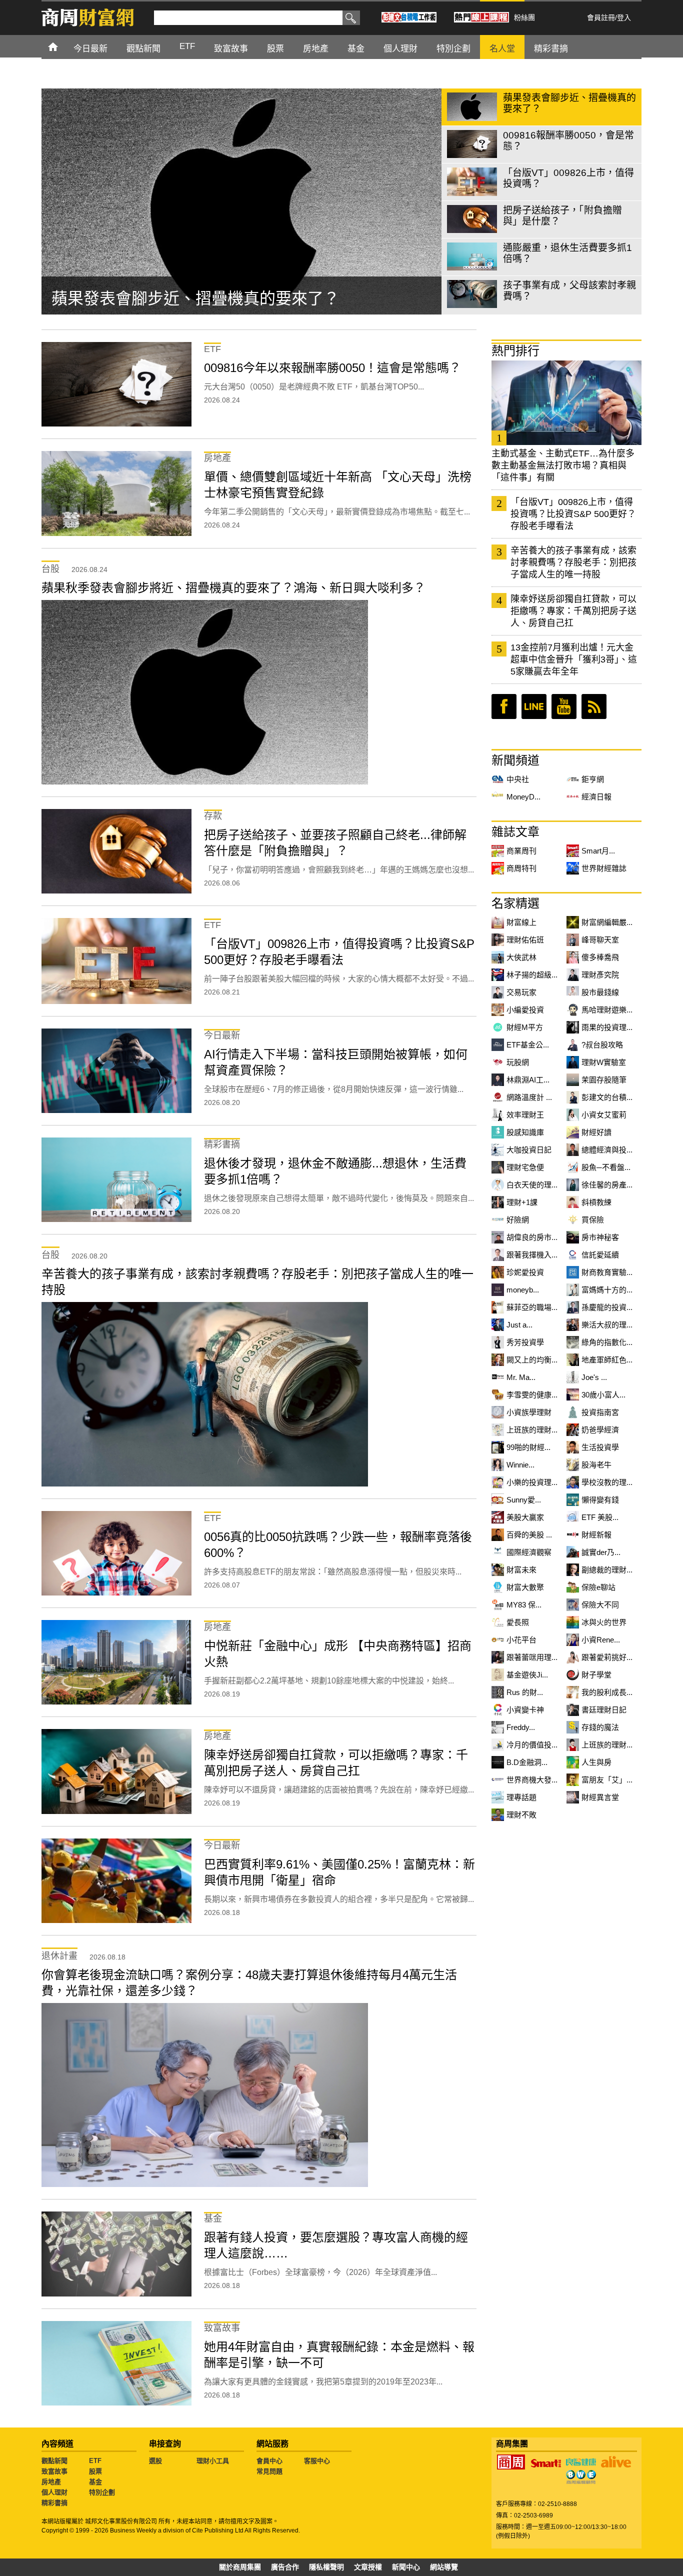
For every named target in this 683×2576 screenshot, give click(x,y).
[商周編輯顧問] (581, 2477)
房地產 (51, 2482)
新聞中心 (406, 2567)
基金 (95, 2482)
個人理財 (54, 2492)
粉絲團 (524, 17)
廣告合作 (285, 2567)
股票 (95, 2471)
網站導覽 (444, 2567)
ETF (95, 2461)
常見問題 (269, 2471)
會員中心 (269, 2461)
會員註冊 (601, 17)
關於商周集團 (240, 2567)
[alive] (616, 2462)
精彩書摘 (54, 2503)
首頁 (62, 46)
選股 (155, 2461)
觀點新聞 (54, 2461)
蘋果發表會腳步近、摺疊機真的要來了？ (195, 298)
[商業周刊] (511, 2462)
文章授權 (368, 2567)
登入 (624, 17)
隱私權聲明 (326, 2567)
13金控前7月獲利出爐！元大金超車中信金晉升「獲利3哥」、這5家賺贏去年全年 (574, 659)
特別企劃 (102, 2492)
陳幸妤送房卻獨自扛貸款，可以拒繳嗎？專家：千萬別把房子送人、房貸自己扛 (573, 611)
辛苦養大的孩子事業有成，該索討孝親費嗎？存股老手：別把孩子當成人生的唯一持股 (573, 562)
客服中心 (317, 2461)
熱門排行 (515, 351)
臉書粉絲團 (504, 706)
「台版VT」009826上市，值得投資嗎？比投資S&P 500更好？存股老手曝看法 (573, 514)
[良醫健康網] (581, 2462)
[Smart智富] (546, 2463)
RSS (594, 706)
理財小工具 (213, 2461)
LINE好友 (534, 706)
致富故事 (54, 2471)
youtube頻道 (564, 706)
